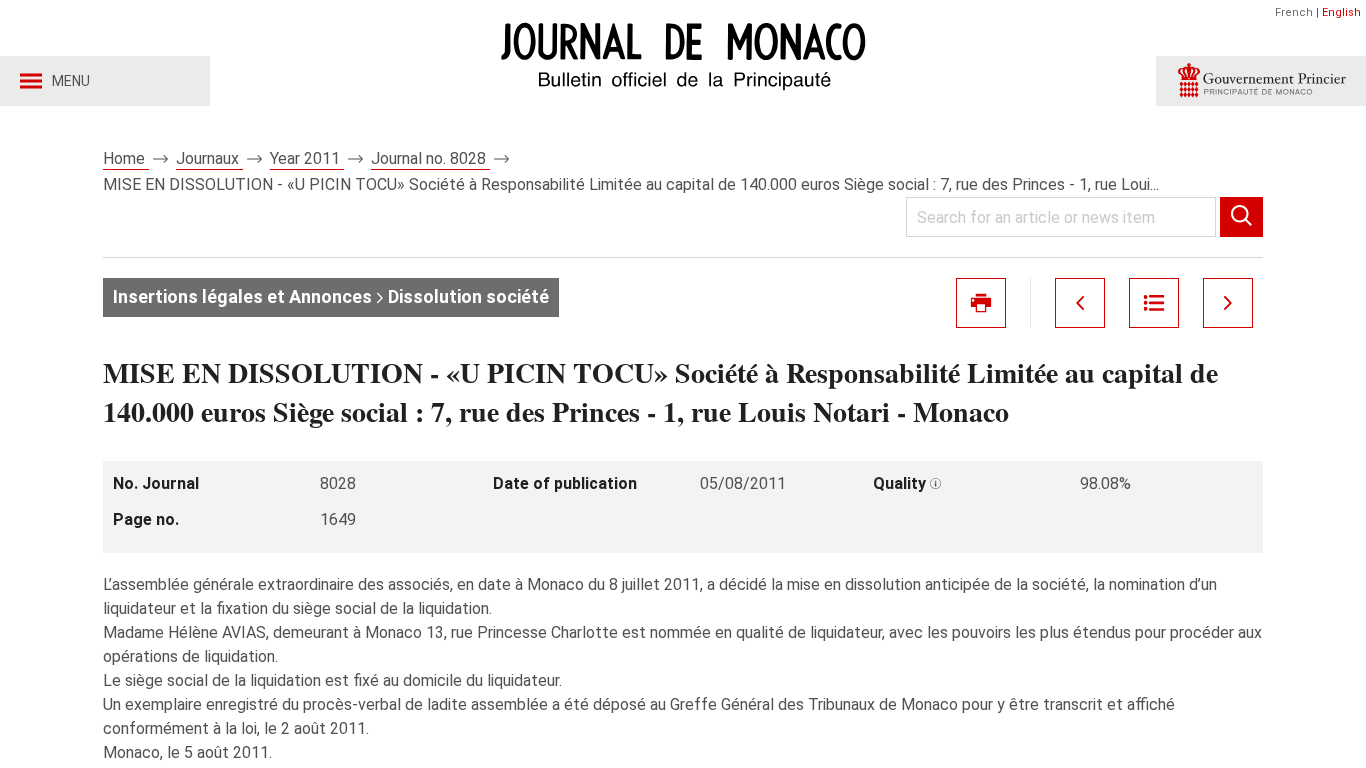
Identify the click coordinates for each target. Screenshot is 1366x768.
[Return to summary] (1154, 303)
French (1294, 12)
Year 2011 (307, 158)
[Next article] (1228, 303)
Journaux (209, 158)
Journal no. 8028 (430, 158)
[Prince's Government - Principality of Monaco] (1261, 81)
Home (126, 158)
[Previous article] (1080, 303)
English (1341, 12)
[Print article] (981, 303)
